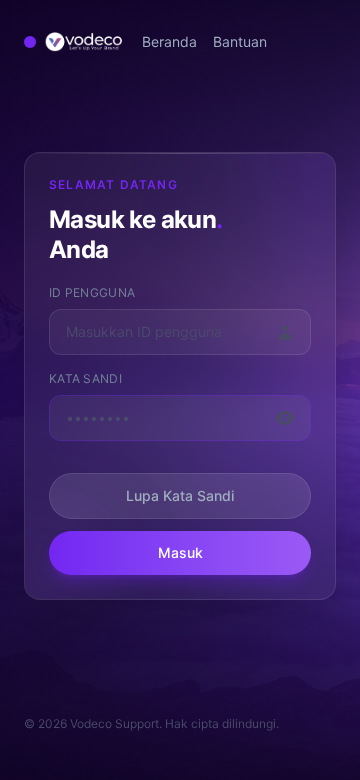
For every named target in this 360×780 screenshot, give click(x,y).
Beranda (169, 41)
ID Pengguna (92, 292)
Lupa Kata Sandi (180, 495)
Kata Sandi (85, 378)
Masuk (180, 552)
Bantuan (240, 41)
